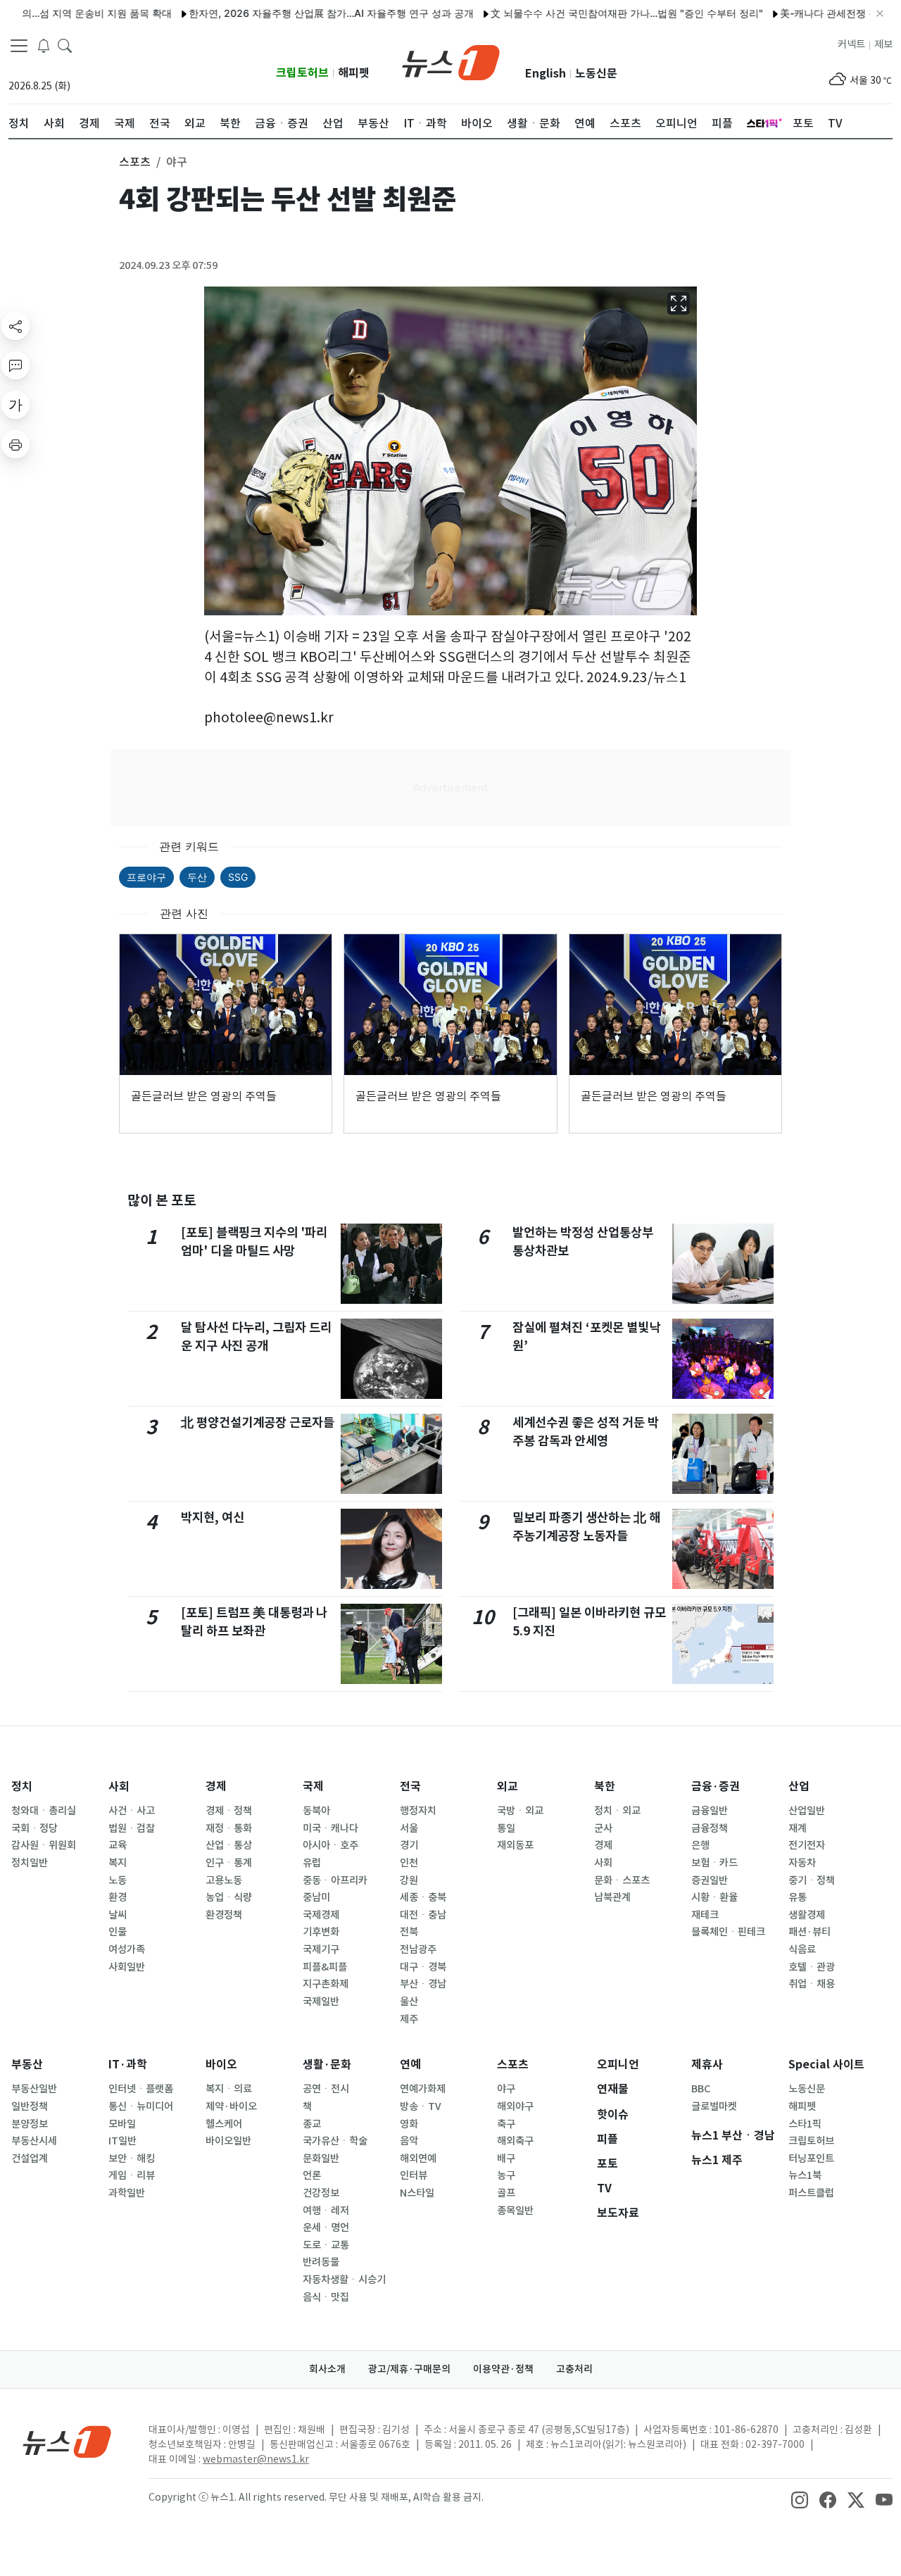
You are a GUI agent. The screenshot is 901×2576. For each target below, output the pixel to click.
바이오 (221, 2065)
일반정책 (30, 2106)
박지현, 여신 (213, 1518)
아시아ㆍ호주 (330, 1845)
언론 (312, 2175)
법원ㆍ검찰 (132, 1828)
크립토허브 (302, 73)
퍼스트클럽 (811, 2193)
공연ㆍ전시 (326, 2089)
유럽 (312, 1863)
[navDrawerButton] (19, 46)
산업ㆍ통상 (229, 1845)
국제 (313, 1786)
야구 (506, 2089)
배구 (506, 2159)
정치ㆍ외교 (617, 1811)
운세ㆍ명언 (326, 2228)
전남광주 (418, 1949)
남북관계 (612, 1897)
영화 (409, 2124)
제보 (883, 44)
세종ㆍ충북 (423, 1897)
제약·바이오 (231, 2106)
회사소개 (327, 2369)
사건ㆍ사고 (132, 1811)
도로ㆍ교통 (326, 2245)
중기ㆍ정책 (812, 1880)
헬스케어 (224, 2124)
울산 (409, 2002)
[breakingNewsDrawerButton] (44, 45)
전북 (409, 1932)
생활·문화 (327, 2065)
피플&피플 (325, 1967)
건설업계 (30, 2159)
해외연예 (418, 2159)
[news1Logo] (67, 2441)
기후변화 (321, 1932)
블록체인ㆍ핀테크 (728, 1932)
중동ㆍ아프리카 (335, 1880)
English (546, 74)
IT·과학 (128, 2065)
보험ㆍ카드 (714, 1863)
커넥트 (851, 44)
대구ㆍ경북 (423, 1967)
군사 (603, 1828)
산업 (799, 1786)
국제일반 (321, 2002)
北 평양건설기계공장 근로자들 (258, 1422)
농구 (506, 2175)
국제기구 (321, 1949)
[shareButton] (15, 326)
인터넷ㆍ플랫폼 (141, 2089)
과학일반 (127, 2193)
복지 (118, 1863)
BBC (701, 2089)
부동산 (27, 2065)
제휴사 (707, 2065)
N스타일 (417, 2193)
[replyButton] (15, 365)
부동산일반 (34, 2089)
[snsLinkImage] (800, 2499)
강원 (409, 1880)
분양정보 (30, 2124)
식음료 (802, 1949)
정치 (22, 1786)
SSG (238, 877)
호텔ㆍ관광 (812, 1967)
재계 (798, 1828)
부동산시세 (34, 2141)
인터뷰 (414, 2175)
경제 (216, 1786)
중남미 (316, 1897)
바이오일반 (228, 2141)
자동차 (802, 1863)
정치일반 (30, 1863)
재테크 (705, 1915)
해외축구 (515, 2141)
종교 (312, 2124)
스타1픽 (805, 2124)
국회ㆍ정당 (34, 1828)
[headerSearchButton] (65, 45)
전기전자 (807, 1845)
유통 (798, 1897)
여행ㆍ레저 (326, 2211)
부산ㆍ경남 (423, 1984)
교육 (118, 1845)
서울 (409, 1828)
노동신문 (596, 74)
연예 (410, 2065)
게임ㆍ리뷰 (132, 2175)
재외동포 (515, 1845)
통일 (506, 1828)
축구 (506, 2124)
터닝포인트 (811, 2159)
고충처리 (574, 2369)
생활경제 (807, 1915)
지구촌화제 (326, 1984)
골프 (506, 2193)
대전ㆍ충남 (423, 1915)
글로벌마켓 (714, 2106)
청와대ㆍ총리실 (44, 1811)
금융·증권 (716, 1786)
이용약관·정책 (503, 2369)
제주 (409, 2019)
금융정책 (710, 1828)
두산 (197, 877)
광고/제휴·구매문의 (409, 2369)
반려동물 (321, 2262)
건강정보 (321, 2193)
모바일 (122, 2124)
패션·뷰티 (809, 1932)
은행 (700, 1845)
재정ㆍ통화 (229, 1828)
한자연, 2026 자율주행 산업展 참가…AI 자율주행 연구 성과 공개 (280, 13)
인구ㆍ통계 (229, 1863)
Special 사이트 (826, 2065)
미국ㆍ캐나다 (330, 1828)
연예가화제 (423, 2089)
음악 (409, 2141)
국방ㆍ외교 (520, 1811)
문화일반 (321, 2159)
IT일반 (122, 2141)
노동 (118, 1880)
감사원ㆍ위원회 (44, 1845)
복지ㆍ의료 (229, 2089)
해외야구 (515, 2106)
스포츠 (513, 2065)
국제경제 (321, 1915)
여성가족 (127, 1949)
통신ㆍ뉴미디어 (141, 2106)
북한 (605, 1786)
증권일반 (710, 1880)
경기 (409, 1845)
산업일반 (807, 1811)
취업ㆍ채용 (812, 1984)
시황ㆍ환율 (714, 1897)
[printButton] (15, 444)
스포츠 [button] (135, 162)
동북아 (316, 1811)
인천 (409, 1863)
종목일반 (515, 2211)
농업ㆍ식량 (229, 1897)
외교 (508, 1786)
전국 (410, 1786)
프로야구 (146, 877)
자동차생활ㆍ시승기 (344, 2280)
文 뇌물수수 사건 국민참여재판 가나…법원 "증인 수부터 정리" (575, 13)
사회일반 (127, 1967)
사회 (119, 1786)
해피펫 (354, 73)
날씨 (118, 1915)
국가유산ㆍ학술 (335, 2141)
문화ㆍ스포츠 (622, 1880)
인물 (118, 1932)
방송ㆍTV (421, 2106)
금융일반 (710, 1811)
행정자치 (418, 1811)
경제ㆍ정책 (229, 1811)
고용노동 (224, 1880)
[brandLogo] (451, 61)
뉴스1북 (805, 2175)
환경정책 (224, 1915)
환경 (118, 1897)
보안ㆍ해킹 (132, 2159)
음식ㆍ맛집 (326, 2297)
